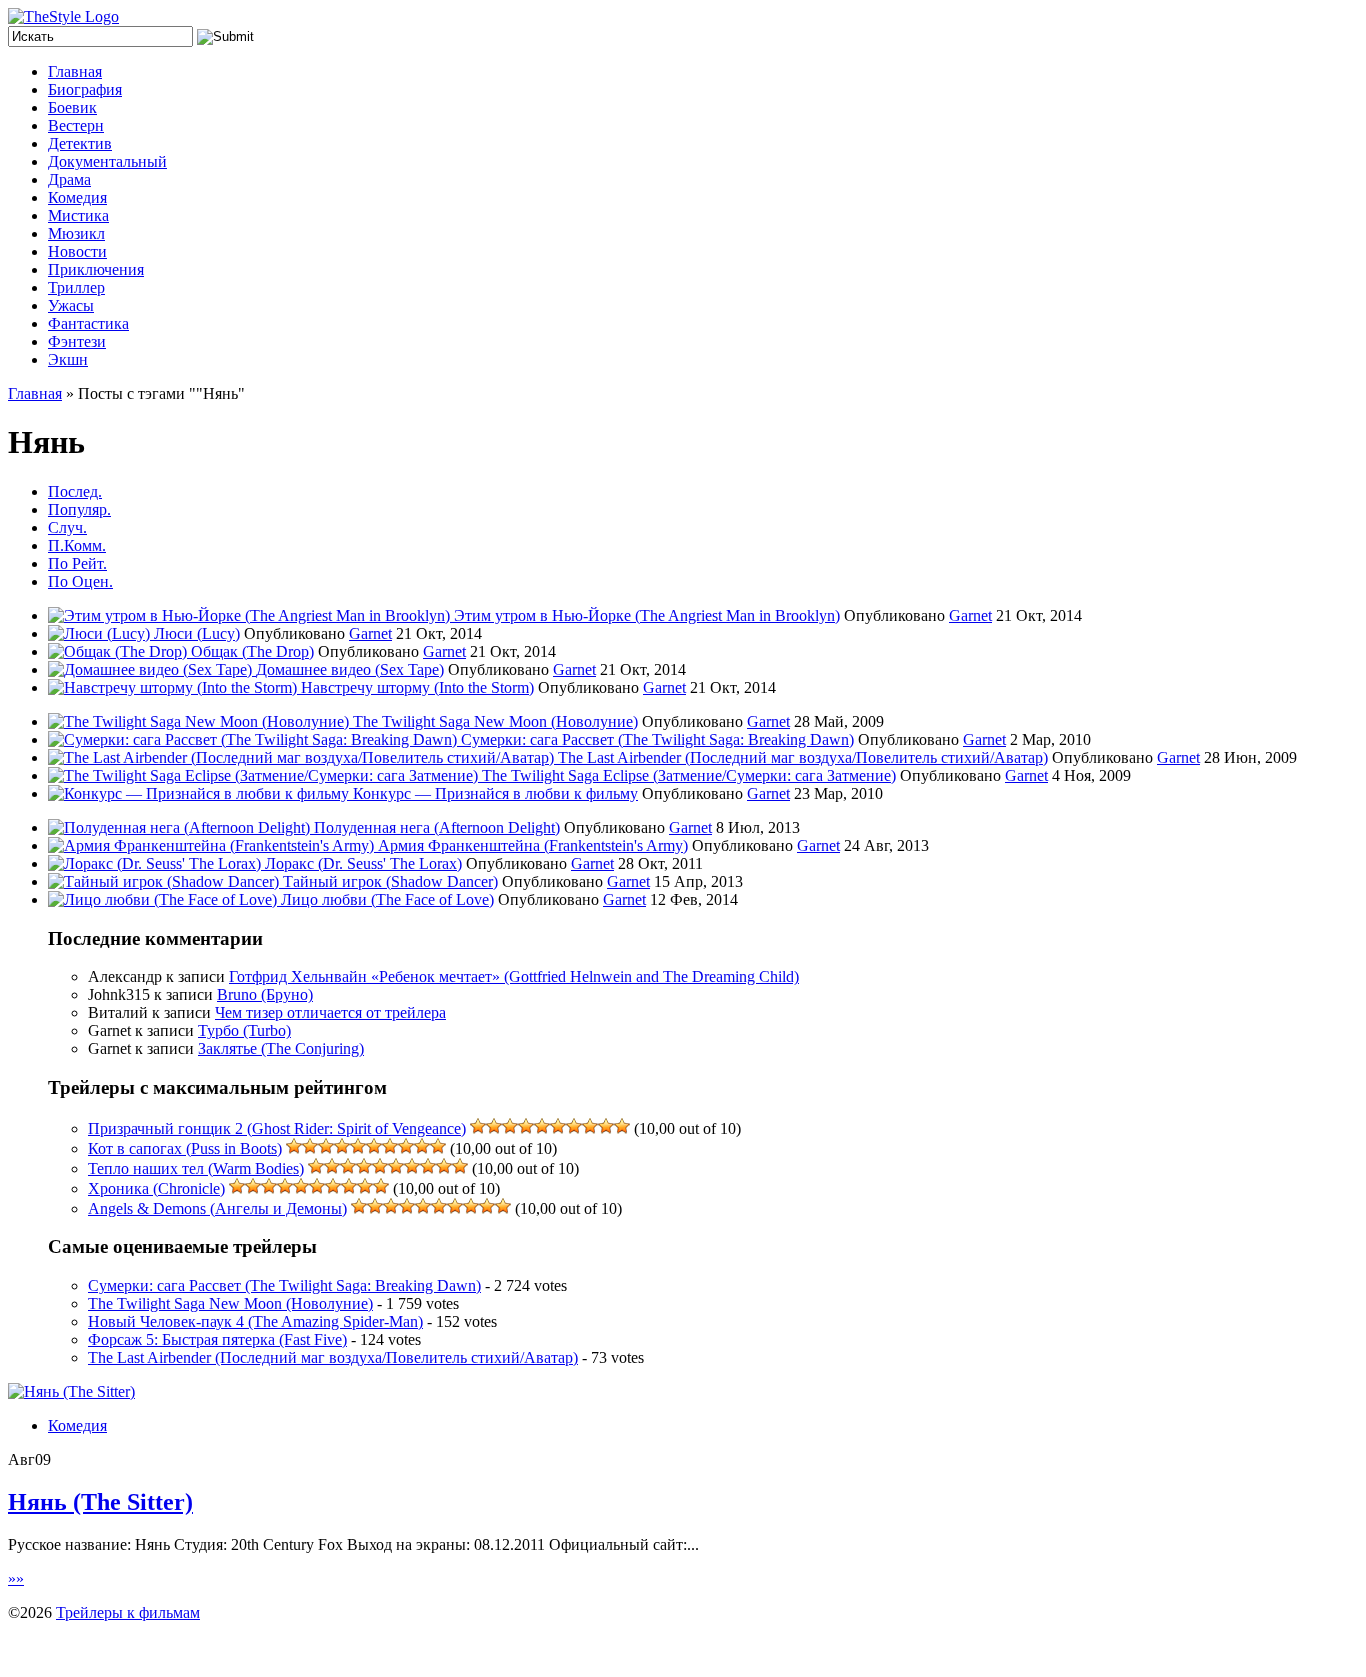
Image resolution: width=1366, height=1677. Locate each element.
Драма (69, 179)
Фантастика (88, 323)
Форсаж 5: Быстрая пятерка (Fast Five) (217, 1339)
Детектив (80, 143)
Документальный (107, 161)
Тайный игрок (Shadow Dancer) (390, 881)
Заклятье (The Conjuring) (281, 1048)
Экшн (68, 359)
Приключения (96, 269)
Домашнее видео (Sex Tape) (350, 669)
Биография (85, 89)
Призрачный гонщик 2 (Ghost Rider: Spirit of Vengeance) (277, 1128)
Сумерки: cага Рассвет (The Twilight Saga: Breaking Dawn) (657, 739)
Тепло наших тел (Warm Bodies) (196, 1168)
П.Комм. (77, 545)
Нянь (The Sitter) (100, 1502)
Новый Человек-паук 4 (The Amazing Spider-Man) (255, 1321)
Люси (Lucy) (197, 633)
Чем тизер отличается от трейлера (330, 1012)
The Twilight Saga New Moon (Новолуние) (495, 721)
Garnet (970, 615)
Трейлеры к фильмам (128, 1612)
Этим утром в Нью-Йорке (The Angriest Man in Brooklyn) (647, 615)
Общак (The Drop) (252, 651)
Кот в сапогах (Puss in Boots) (185, 1148)
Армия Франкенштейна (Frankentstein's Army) (533, 845)
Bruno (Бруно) (265, 994)
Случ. (67, 527)
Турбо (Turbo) (244, 1030)
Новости (77, 251)
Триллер (76, 287)
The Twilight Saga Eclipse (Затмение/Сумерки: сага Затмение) (689, 775)
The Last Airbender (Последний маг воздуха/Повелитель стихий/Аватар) (803, 757)
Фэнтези (77, 341)
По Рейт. (77, 563)
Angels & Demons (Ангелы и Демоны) (217, 1208)
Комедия (77, 197)
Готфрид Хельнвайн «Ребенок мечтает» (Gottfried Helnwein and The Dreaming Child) (514, 976)
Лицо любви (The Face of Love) (387, 899)
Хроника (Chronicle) (156, 1188)
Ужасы (71, 305)
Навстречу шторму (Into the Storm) (417, 687)
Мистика (78, 215)
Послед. (75, 491)
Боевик (72, 107)
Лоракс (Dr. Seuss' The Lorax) (363, 863)
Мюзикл (76, 233)
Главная (75, 71)
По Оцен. (80, 581)
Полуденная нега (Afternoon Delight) (437, 827)
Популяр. (79, 509)
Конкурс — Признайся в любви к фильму (495, 793)
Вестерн (76, 125)
